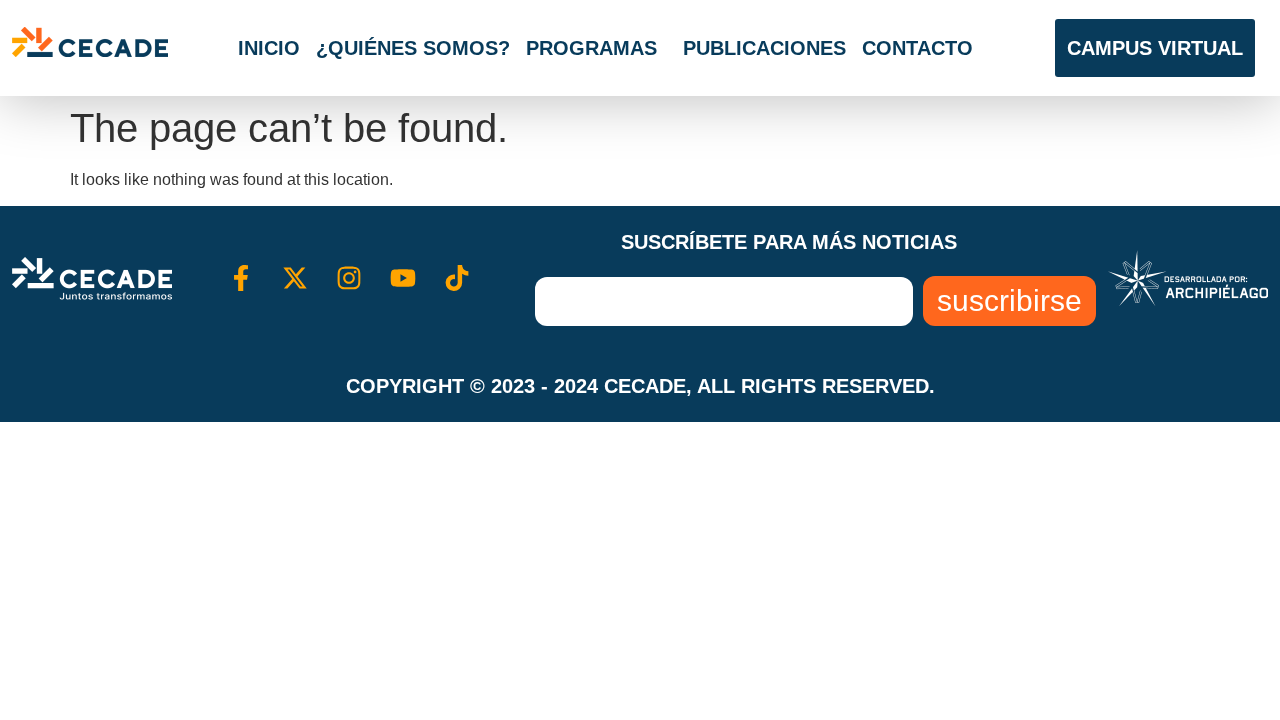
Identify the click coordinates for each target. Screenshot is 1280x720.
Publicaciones (764, 48)
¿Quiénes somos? (413, 48)
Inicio (269, 48)
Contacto (917, 48)
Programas (591, 48)
